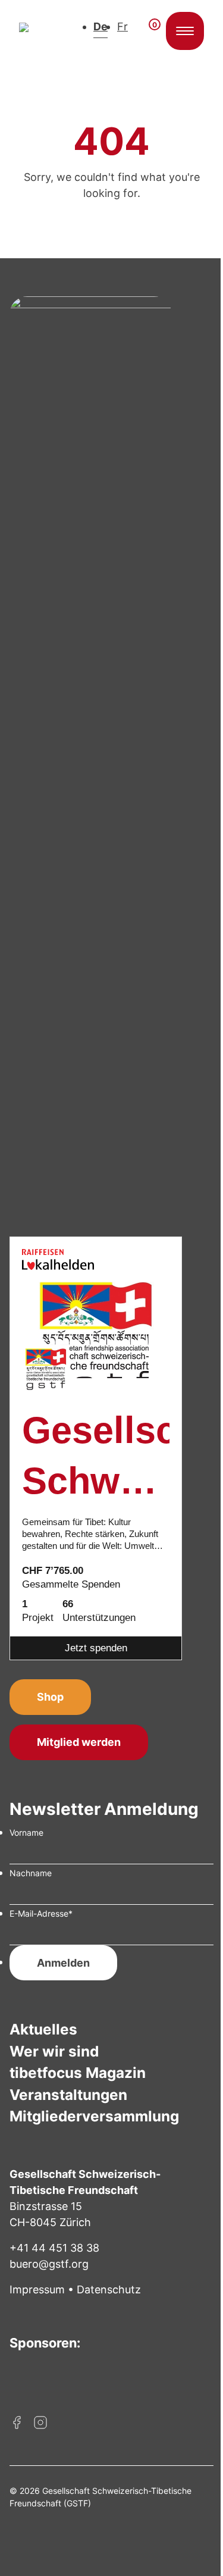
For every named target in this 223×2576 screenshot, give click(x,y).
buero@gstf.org (49, 2264)
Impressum (37, 2289)
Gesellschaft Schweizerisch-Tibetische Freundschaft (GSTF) (96, 1458)
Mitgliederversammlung (94, 2116)
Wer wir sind (54, 2051)
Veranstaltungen (68, 2095)
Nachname (31, 1873)
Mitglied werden (79, 1742)
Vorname (26, 1832)
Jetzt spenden (96, 1648)
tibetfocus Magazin (78, 2073)
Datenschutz (109, 2289)
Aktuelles (43, 2029)
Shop (50, 1697)
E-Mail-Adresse (41, 1913)
